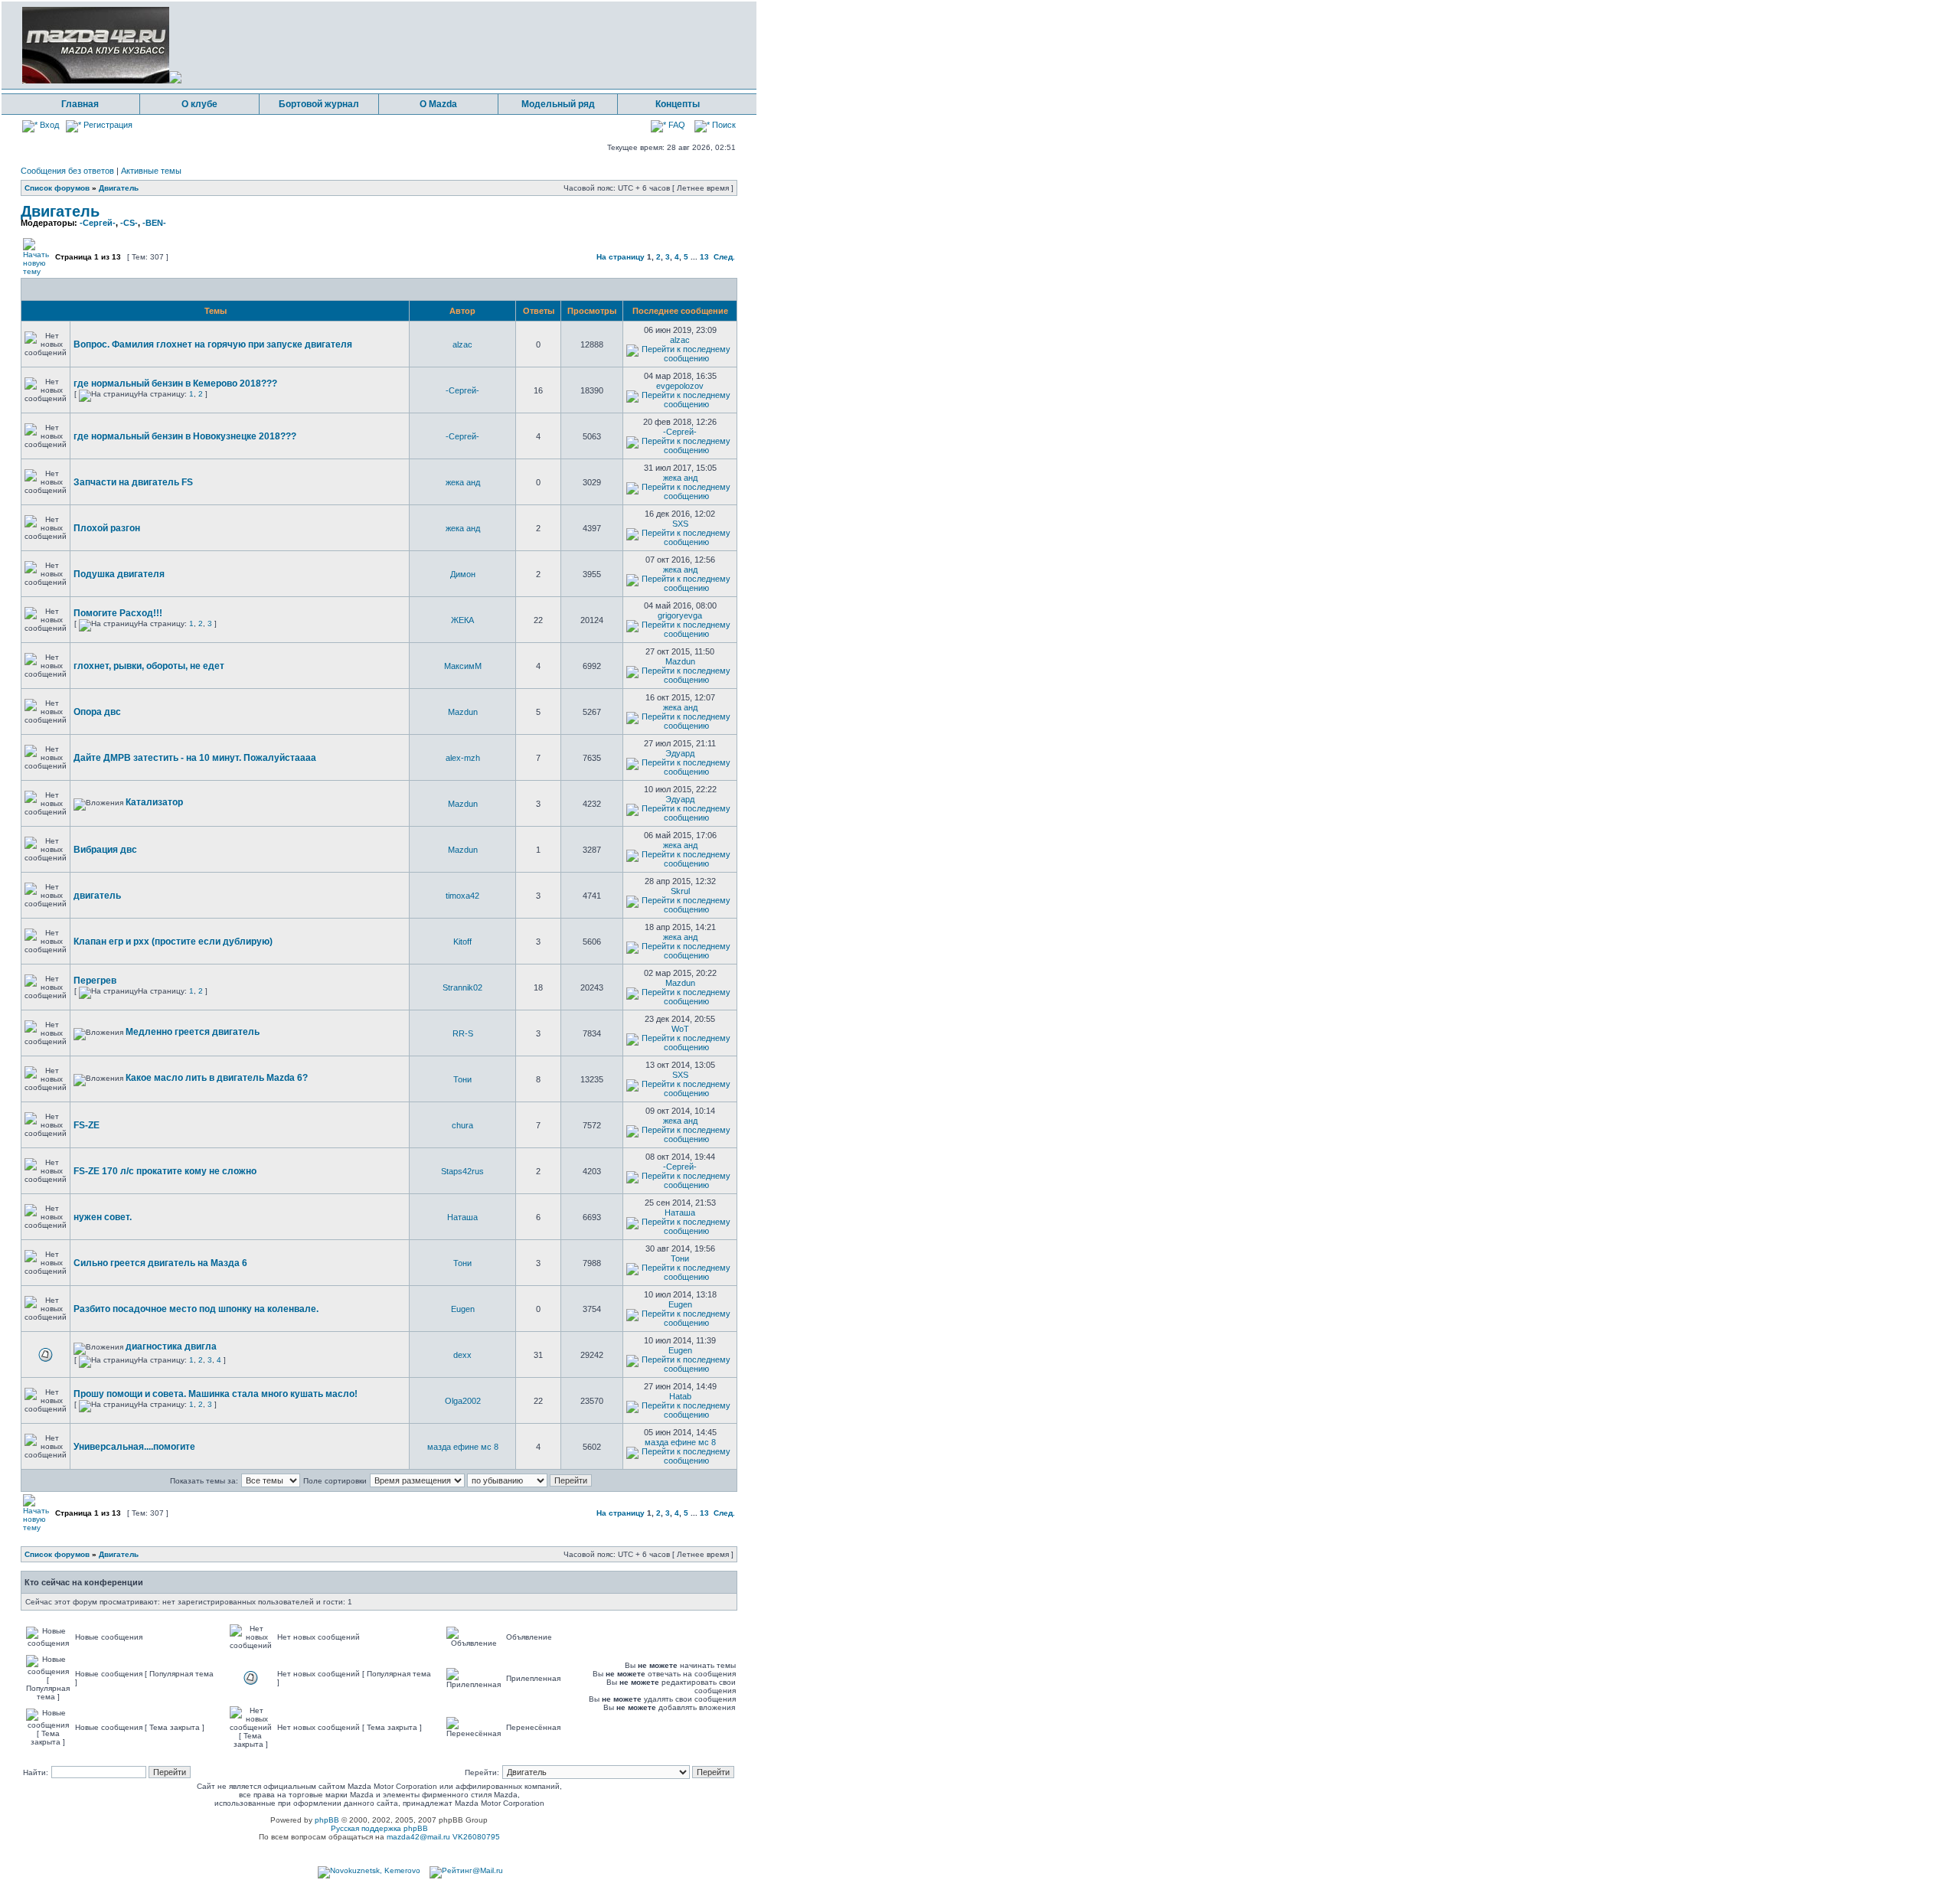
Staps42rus (462, 1171)
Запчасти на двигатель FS (133, 482)
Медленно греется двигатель (193, 1032)
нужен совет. (103, 1217)
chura (462, 1125)
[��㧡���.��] (369, 1870)
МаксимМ (463, 666)
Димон (463, 574)
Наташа (462, 1217)
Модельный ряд (558, 104)
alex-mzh (463, 758)
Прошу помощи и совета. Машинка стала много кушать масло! (216, 1394)
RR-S (463, 1033)
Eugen (463, 1309)
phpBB (327, 1820)
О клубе (199, 104)
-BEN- (154, 223)
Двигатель (119, 188)
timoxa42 (462, 896)
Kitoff (462, 942)
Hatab (680, 1396)
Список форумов (57, 188)
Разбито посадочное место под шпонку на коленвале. (196, 1309)
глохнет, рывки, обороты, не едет (149, 666)
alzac (462, 344)
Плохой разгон (107, 528)
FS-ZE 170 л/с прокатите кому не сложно (165, 1171)
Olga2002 (463, 1401)
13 (704, 257)
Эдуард (680, 753)
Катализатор (154, 802)
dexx (462, 1355)
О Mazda (438, 104)
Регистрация (107, 125)
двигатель (97, 896)
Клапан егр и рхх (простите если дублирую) (173, 942)
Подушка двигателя (119, 574)
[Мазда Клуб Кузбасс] (102, 81)
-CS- (129, 223)
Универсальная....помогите (134, 1447)
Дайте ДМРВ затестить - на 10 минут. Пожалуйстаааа (195, 758)
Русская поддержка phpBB (379, 1828)
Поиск (723, 125)
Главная (80, 104)
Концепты (678, 104)
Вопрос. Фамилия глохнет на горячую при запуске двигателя (213, 344)
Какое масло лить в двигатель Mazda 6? (217, 1078)
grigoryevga (680, 615)
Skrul (680, 891)
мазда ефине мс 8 (463, 1447)
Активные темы (151, 171)
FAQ (676, 125)
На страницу (621, 257)
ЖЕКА (462, 620)
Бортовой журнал (319, 104)
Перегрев (95, 981)
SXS (680, 524)
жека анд (463, 482)
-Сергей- (98, 223)
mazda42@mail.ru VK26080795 (443, 1837)
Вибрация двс (105, 850)
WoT (680, 1029)
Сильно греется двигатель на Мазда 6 (160, 1263)
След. (724, 257)
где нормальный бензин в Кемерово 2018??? (175, 384)
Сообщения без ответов (67, 171)
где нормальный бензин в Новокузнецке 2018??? (185, 436)
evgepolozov (680, 386)
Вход (48, 125)
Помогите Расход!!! (118, 613)
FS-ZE (87, 1125)
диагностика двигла (171, 1346)
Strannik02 (462, 987)
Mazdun (680, 661)
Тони (462, 1079)
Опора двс (97, 712)
